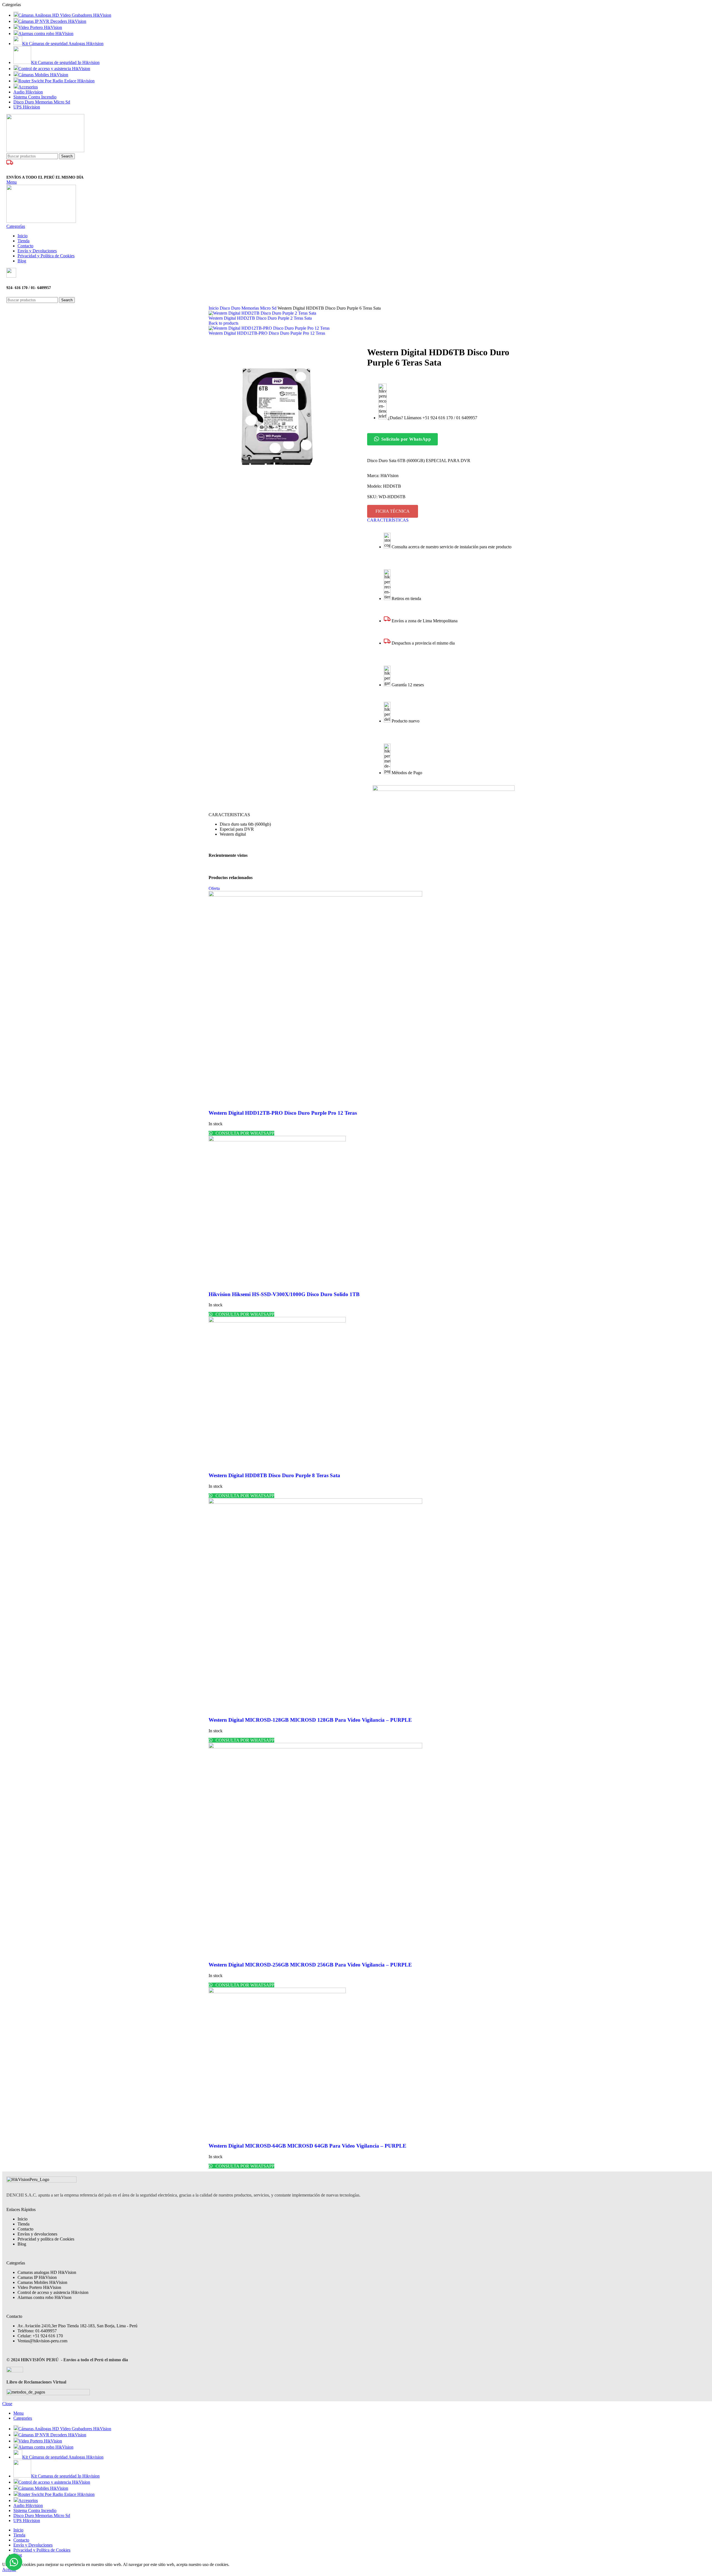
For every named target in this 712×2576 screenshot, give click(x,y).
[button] (14, 2562)
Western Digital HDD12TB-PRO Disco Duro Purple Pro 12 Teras (267, 333)
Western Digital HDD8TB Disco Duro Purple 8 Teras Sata (274, 1475)
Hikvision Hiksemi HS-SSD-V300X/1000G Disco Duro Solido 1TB (284, 1294)
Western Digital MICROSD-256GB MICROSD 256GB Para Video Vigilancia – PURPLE (310, 1965)
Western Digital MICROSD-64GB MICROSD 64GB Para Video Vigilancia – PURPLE (307, 2146)
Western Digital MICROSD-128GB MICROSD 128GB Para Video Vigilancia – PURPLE (310, 1720)
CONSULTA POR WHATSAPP (244, 1133)
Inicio (214, 308)
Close (7, 2404)
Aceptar (9, 2569)
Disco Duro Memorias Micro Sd (249, 308)
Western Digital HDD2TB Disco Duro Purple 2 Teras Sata (260, 318)
